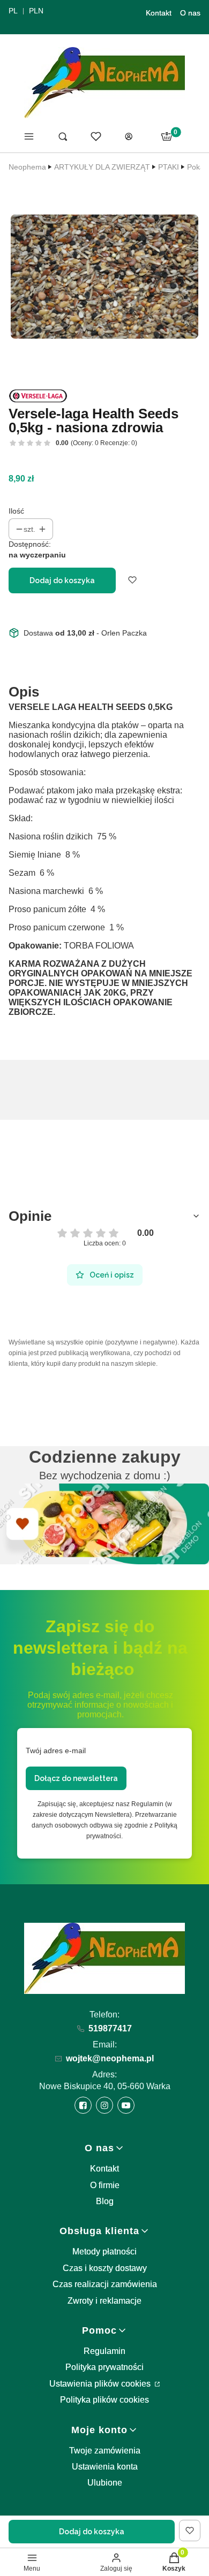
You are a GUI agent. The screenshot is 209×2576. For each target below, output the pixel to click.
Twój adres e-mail (56, 1751)
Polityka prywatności (104, 2367)
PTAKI (169, 167)
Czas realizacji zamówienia (105, 2284)
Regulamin (104, 2351)
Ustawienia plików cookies (101, 2384)
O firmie (105, 2185)
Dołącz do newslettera (76, 1778)
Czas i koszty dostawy (105, 2268)
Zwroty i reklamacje (104, 2301)
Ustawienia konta (105, 2467)
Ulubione (105, 2483)
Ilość (16, 511)
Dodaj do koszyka (62, 580)
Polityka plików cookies (104, 2400)
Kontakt (159, 13)
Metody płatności (104, 2252)
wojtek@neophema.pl (110, 2058)
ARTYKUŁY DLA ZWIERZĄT (102, 167)
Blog (105, 2201)
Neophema (27, 167)
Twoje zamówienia (105, 2451)
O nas (190, 13)
